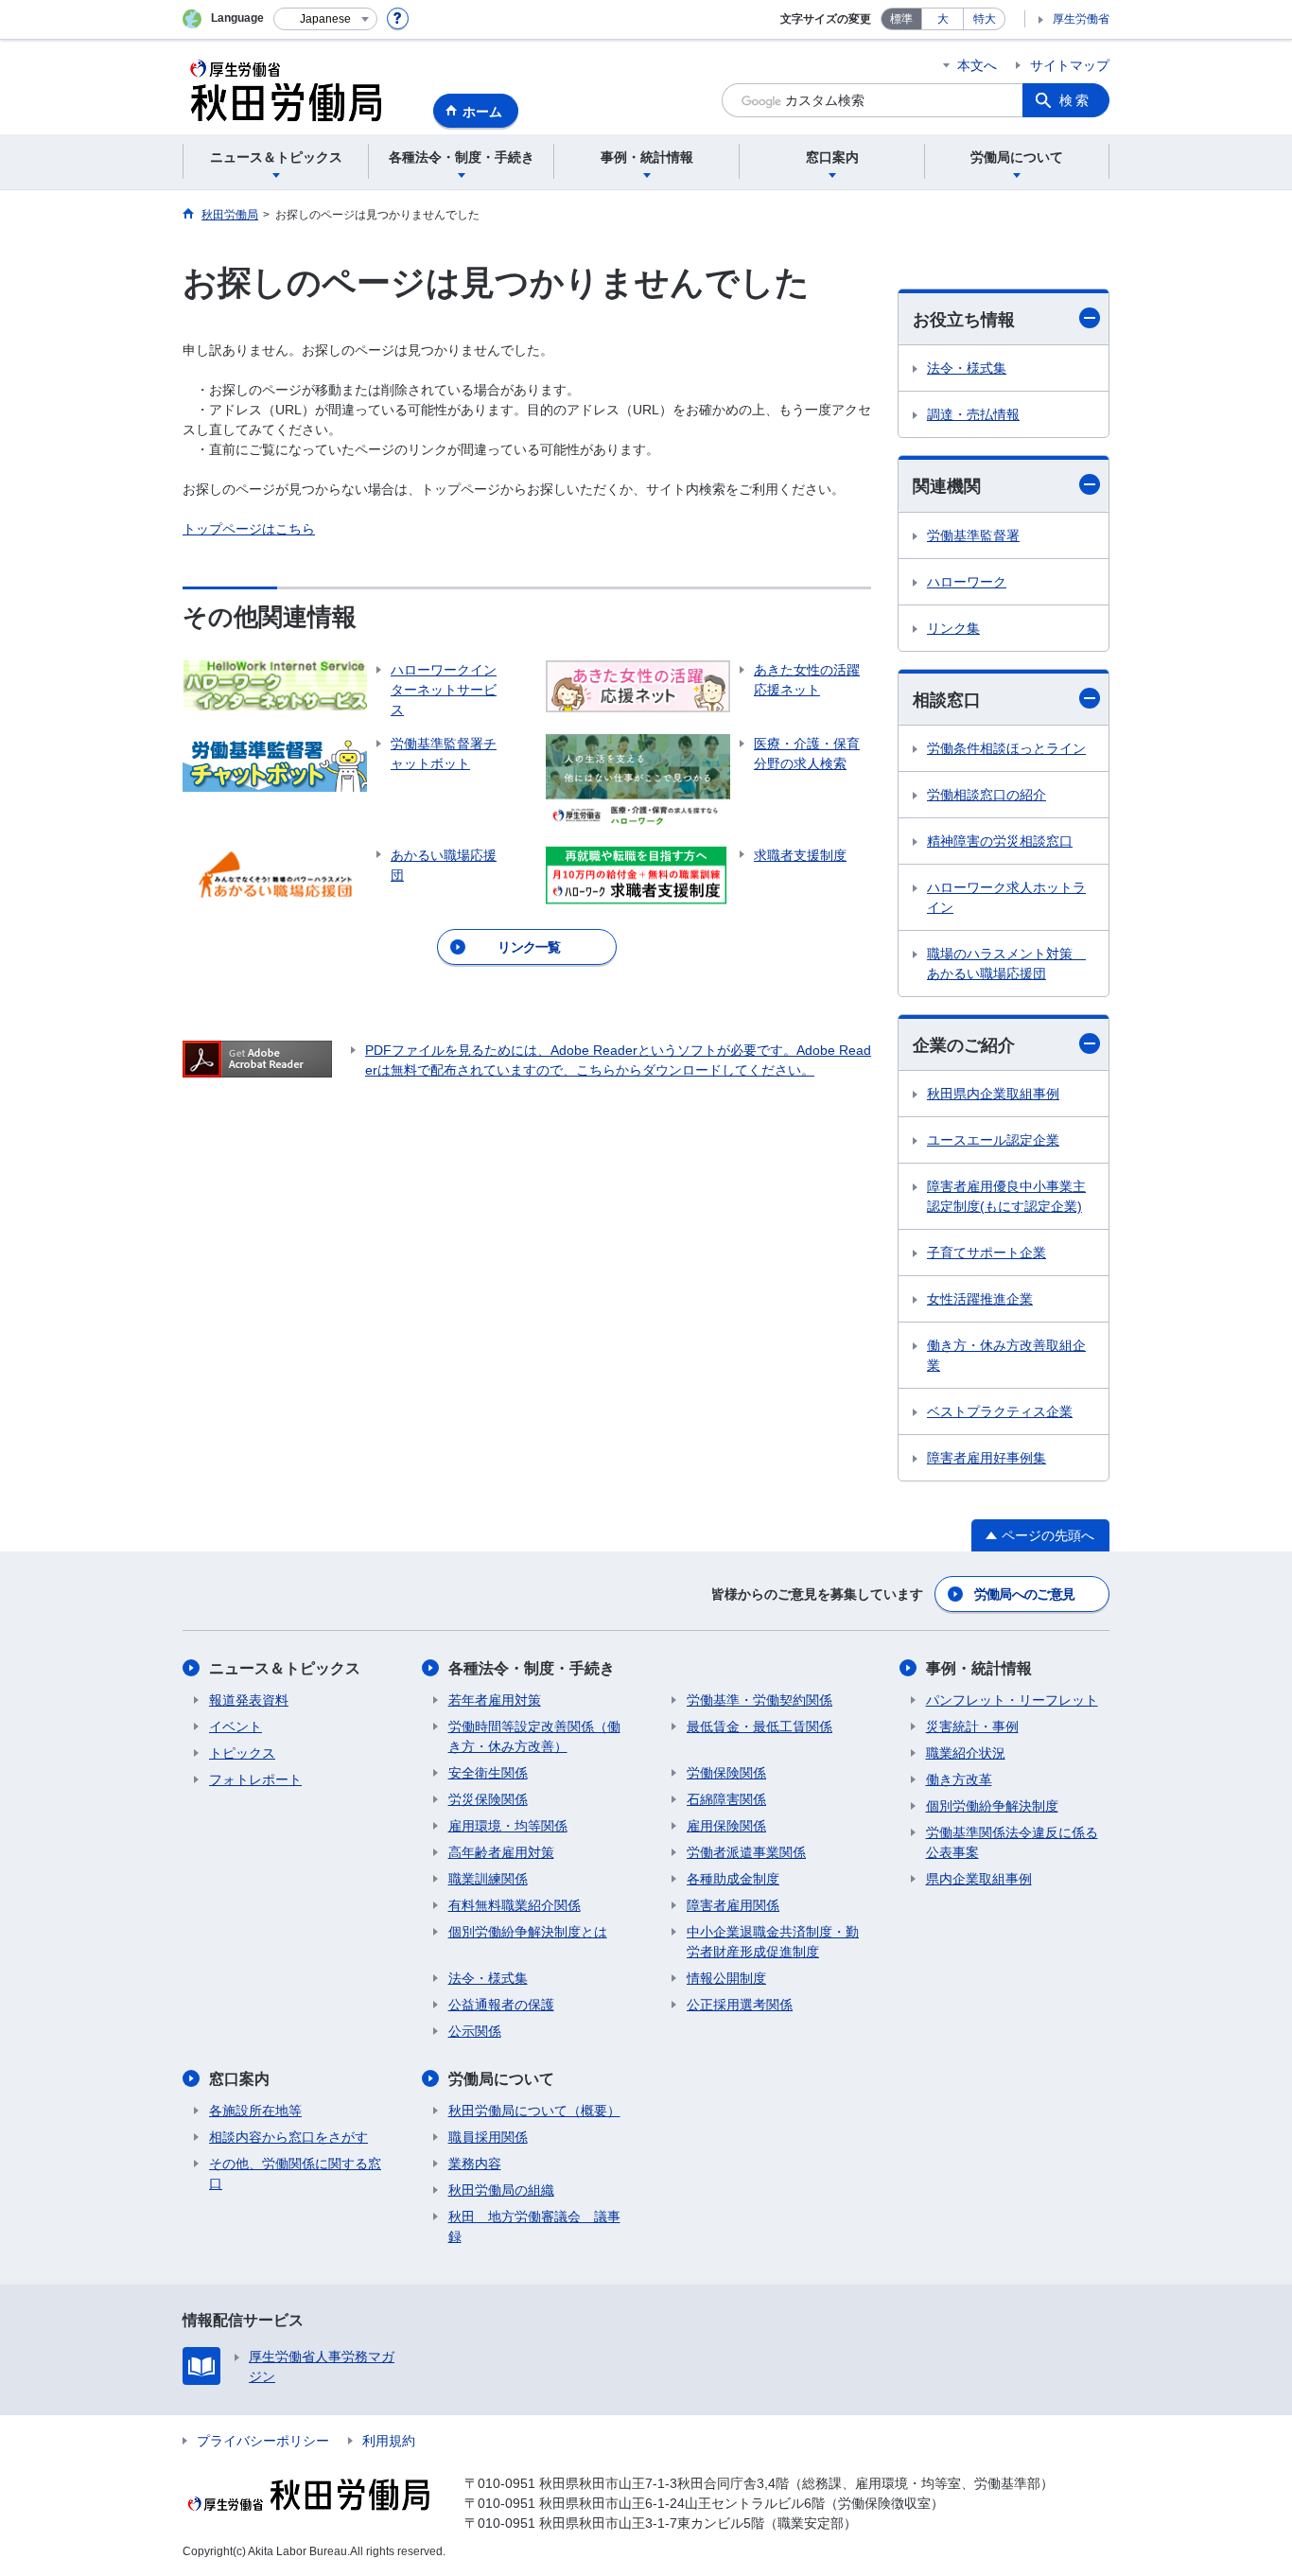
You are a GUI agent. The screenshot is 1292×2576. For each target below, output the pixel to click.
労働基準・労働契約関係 (759, 1700)
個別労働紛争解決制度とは (528, 1932)
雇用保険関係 (726, 1826)
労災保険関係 (488, 1799)
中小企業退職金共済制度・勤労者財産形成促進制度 (773, 1942)
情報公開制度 (726, 1978)
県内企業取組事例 (979, 1879)
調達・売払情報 (973, 414)
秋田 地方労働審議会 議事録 (534, 2226)
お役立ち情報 (964, 320)
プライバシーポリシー (263, 2441)
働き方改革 (959, 1779)
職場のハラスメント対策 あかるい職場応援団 (1006, 964)
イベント (236, 1726)
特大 (985, 19)
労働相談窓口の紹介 (986, 795)
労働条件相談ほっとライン (1006, 748)
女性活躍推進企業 (980, 1299)
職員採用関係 (488, 2137)
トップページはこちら (249, 529)
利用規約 (389, 2441)
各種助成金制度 (733, 1879)
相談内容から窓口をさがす (288, 2137)
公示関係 (475, 2031)
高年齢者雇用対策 (501, 1852)
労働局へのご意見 (1024, 1594)
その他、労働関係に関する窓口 (295, 2173)
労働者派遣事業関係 (746, 1852)
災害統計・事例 (972, 1726)
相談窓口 (947, 700)
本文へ (977, 65)
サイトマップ (1070, 65)
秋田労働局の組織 (501, 2190)
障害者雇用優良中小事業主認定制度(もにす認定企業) (1006, 1196)
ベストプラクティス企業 (1000, 1411)
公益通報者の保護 (501, 2005)
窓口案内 (239, 2079)
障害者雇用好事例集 (986, 1458)
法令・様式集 (967, 368)
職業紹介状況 (966, 1753)
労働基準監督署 (973, 535)
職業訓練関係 (488, 1879)
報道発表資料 (249, 1700)
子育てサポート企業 (986, 1253)
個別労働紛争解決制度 (992, 1806)
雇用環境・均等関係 (508, 1826)
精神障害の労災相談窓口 (1000, 841)
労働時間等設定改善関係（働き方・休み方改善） (534, 1736)
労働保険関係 (726, 1773)
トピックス (242, 1753)
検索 (1075, 100)
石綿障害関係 (726, 1799)
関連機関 (947, 486)
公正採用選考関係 (740, 2005)
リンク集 (953, 628)
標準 (901, 19)
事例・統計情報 (979, 1668)
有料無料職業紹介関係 (515, 1905)
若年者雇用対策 (495, 1700)
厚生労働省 (1081, 19)
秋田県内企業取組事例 (993, 1094)
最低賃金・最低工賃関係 (759, 1726)
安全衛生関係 (488, 1773)
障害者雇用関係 (733, 1905)
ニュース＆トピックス (285, 1668)
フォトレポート (255, 1779)
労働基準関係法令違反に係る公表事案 (1012, 1842)
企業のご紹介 (964, 1045)
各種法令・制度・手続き (532, 1668)
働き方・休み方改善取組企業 (1006, 1355)
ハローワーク (967, 582)
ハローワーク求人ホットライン (1006, 897)
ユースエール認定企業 (993, 1140)
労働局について (501, 2079)
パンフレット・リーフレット (1012, 1700)
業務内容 (475, 2164)
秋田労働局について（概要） (534, 2111)
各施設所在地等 (255, 2111)
